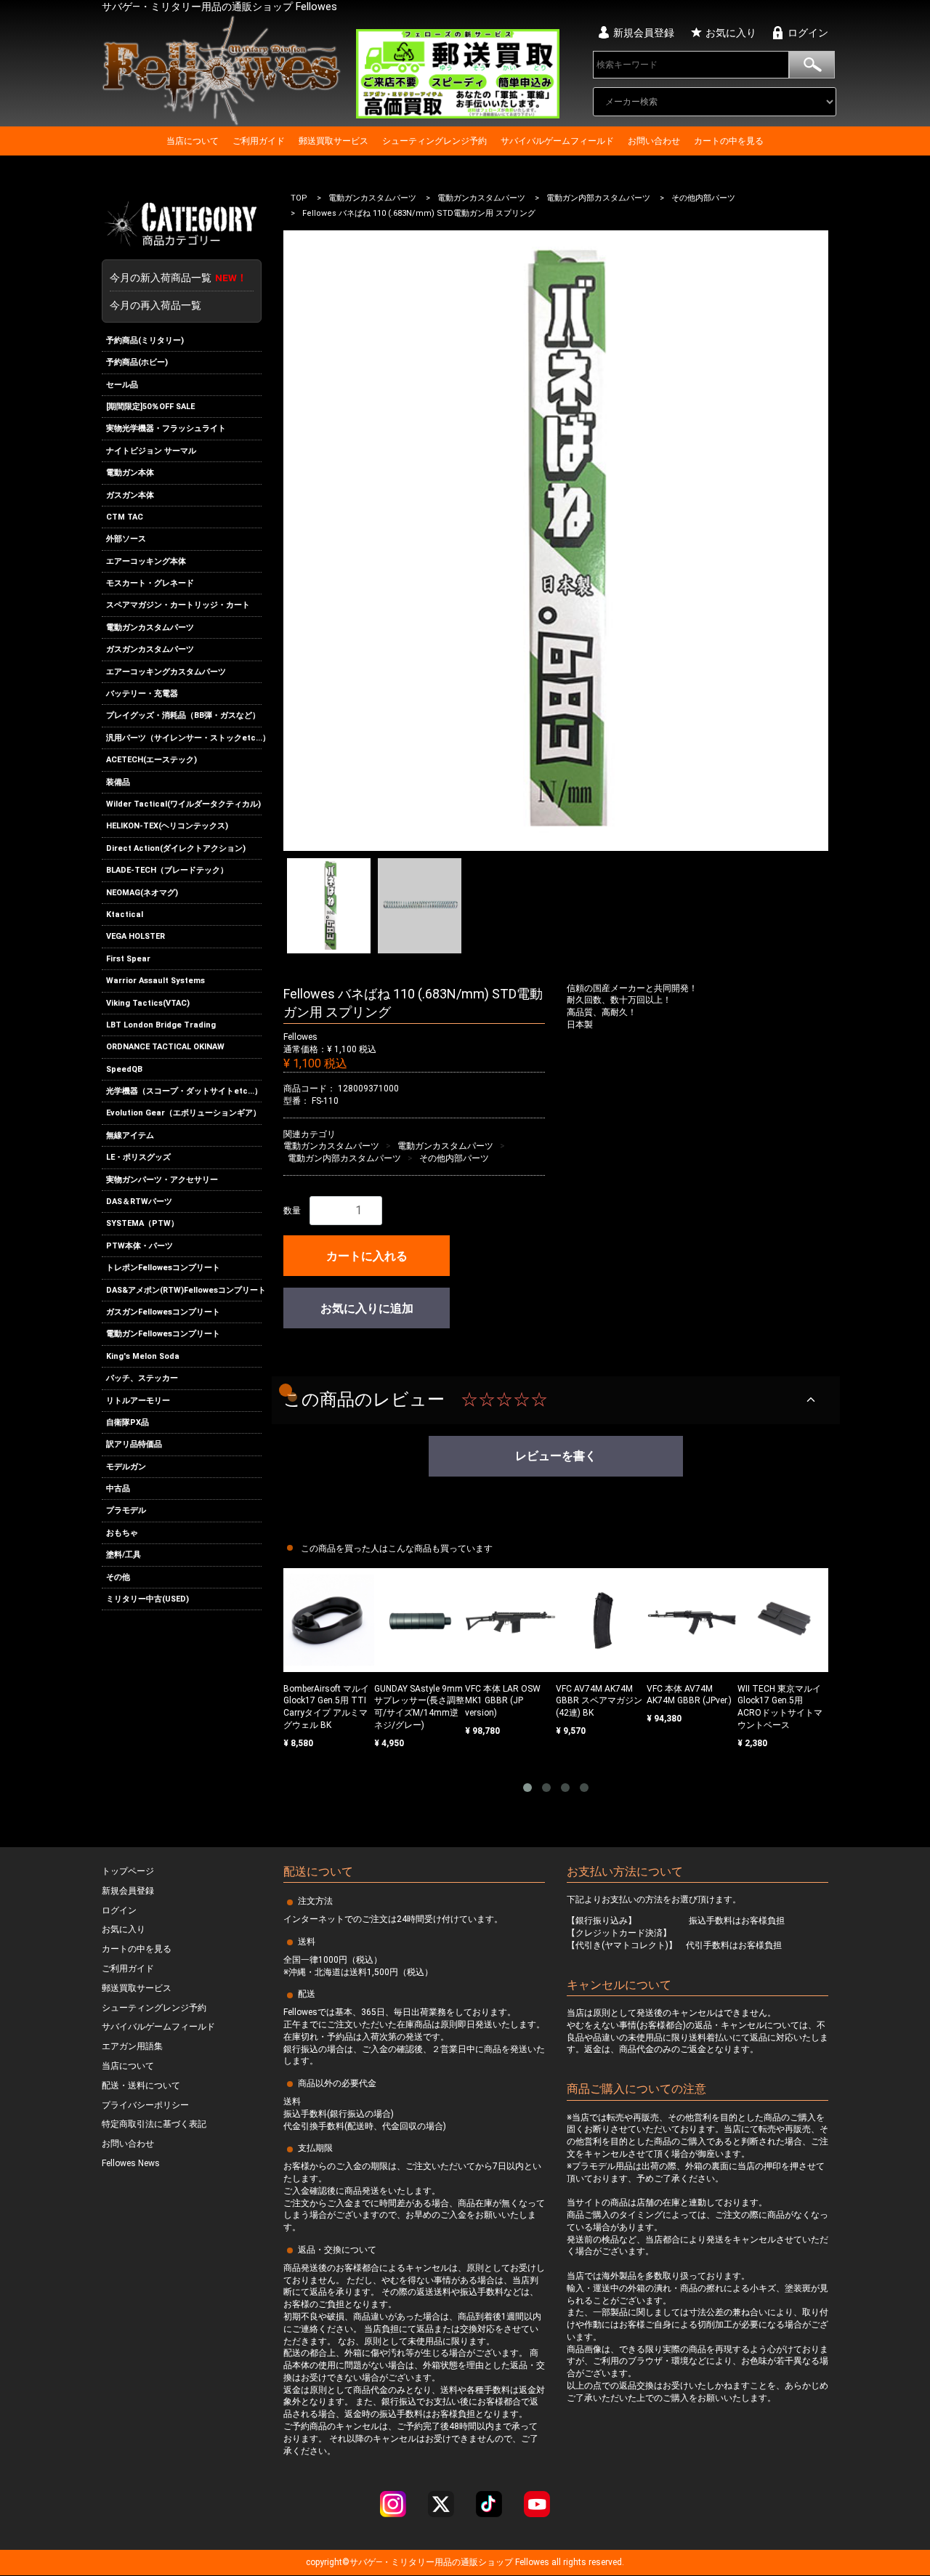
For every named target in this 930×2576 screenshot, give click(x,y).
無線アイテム (130, 1135)
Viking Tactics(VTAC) (148, 1003)
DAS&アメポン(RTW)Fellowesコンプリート (184, 1290)
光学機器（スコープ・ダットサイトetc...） (184, 1091)
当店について (193, 141)
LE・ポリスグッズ (138, 1157)
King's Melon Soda (143, 1356)
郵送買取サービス (333, 141)
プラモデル (126, 1511)
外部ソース (126, 539)
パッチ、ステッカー (142, 1378)
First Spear (128, 959)
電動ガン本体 (130, 473)
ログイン (808, 33)
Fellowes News (131, 2163)
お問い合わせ (654, 141)
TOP (299, 198)
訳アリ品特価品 (134, 1444)
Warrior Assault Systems (155, 981)
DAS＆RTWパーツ (139, 1202)
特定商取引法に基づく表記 (154, 2125)
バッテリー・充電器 (142, 694)
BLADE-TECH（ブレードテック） (167, 870)
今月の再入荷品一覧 (155, 305)
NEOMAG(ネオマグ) (142, 893)
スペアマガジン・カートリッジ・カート (178, 606)
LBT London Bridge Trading (161, 1025)
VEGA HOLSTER (136, 936)
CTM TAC (125, 517)
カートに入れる (367, 1256)
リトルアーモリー (138, 1401)
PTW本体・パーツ (139, 1246)
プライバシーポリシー (145, 2105)
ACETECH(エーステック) (151, 760)
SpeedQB (124, 1069)
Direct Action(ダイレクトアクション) (176, 848)
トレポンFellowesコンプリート (163, 1268)
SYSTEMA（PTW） (142, 1224)
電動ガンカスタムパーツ (150, 627)
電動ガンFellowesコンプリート (163, 1334)
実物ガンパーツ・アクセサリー (162, 1180)
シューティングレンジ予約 (434, 141)
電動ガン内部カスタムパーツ (598, 198)
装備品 (118, 782)
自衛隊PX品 (128, 1422)
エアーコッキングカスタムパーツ (166, 672)
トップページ (128, 1871)
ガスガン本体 (130, 495)
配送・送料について (141, 2086)
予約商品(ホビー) (137, 362)
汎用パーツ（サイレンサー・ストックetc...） (184, 738)
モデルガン (126, 1467)
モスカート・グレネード (150, 583)
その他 (118, 1577)
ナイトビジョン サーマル (151, 451)
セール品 (122, 385)
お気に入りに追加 (367, 1308)
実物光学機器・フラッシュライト (166, 428)
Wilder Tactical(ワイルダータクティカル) (183, 804)
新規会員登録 (644, 33)
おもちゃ (122, 1533)
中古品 (118, 1489)
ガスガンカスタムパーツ (150, 649)
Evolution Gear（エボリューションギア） (183, 1114)
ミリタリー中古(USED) (147, 1599)
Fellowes (531, 2563)
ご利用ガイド (259, 141)
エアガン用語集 (132, 2046)
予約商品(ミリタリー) (145, 340)
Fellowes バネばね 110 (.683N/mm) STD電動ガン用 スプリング (419, 214)
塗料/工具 (124, 1555)
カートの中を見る (729, 141)
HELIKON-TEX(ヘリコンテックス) (167, 827)
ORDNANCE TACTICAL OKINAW (165, 1047)
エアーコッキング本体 (146, 561)
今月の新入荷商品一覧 (178, 278)
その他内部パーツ (703, 198)
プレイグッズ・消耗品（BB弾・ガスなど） (183, 716)
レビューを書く (556, 1456)
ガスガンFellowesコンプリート (163, 1312)
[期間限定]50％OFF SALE (150, 407)
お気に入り (731, 33)
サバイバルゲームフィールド (557, 141)
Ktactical (125, 914)
